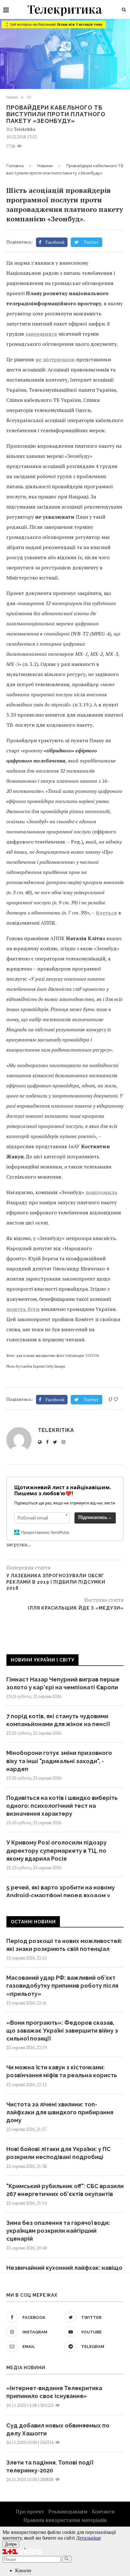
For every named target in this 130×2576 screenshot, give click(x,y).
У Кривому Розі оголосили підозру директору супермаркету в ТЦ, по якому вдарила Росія (56, 1850)
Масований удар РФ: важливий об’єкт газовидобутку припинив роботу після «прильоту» (62, 1986)
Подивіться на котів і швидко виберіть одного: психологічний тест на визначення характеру (62, 1806)
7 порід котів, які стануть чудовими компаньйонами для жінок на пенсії (58, 1720)
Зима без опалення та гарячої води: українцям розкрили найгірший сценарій (58, 2231)
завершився (41, 334)
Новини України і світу (43, 1660)
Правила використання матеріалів (65, 2520)
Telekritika (25, 129)
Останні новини (33, 1922)
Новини (12, 97)
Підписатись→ (95, 1517)
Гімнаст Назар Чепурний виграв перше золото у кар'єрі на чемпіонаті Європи (63, 1683)
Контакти (103, 2511)
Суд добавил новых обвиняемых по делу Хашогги (58, 2429)
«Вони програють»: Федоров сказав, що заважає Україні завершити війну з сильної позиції (62, 2031)
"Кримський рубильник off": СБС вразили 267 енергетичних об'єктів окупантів (65, 2190)
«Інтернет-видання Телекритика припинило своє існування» (54, 2392)
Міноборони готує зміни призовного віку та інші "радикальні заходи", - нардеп (59, 1761)
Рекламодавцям (68, 2511)
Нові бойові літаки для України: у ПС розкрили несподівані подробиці (59, 2153)
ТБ (29, 97)
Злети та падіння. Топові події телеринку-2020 (50, 2466)
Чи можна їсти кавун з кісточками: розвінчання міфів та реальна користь (62, 2071)
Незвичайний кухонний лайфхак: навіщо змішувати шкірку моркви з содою (64, 2272)
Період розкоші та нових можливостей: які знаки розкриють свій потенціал (64, 1945)
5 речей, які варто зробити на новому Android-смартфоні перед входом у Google (61, 1895)
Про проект (30, 2511)
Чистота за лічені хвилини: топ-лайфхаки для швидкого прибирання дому (60, 2112)
